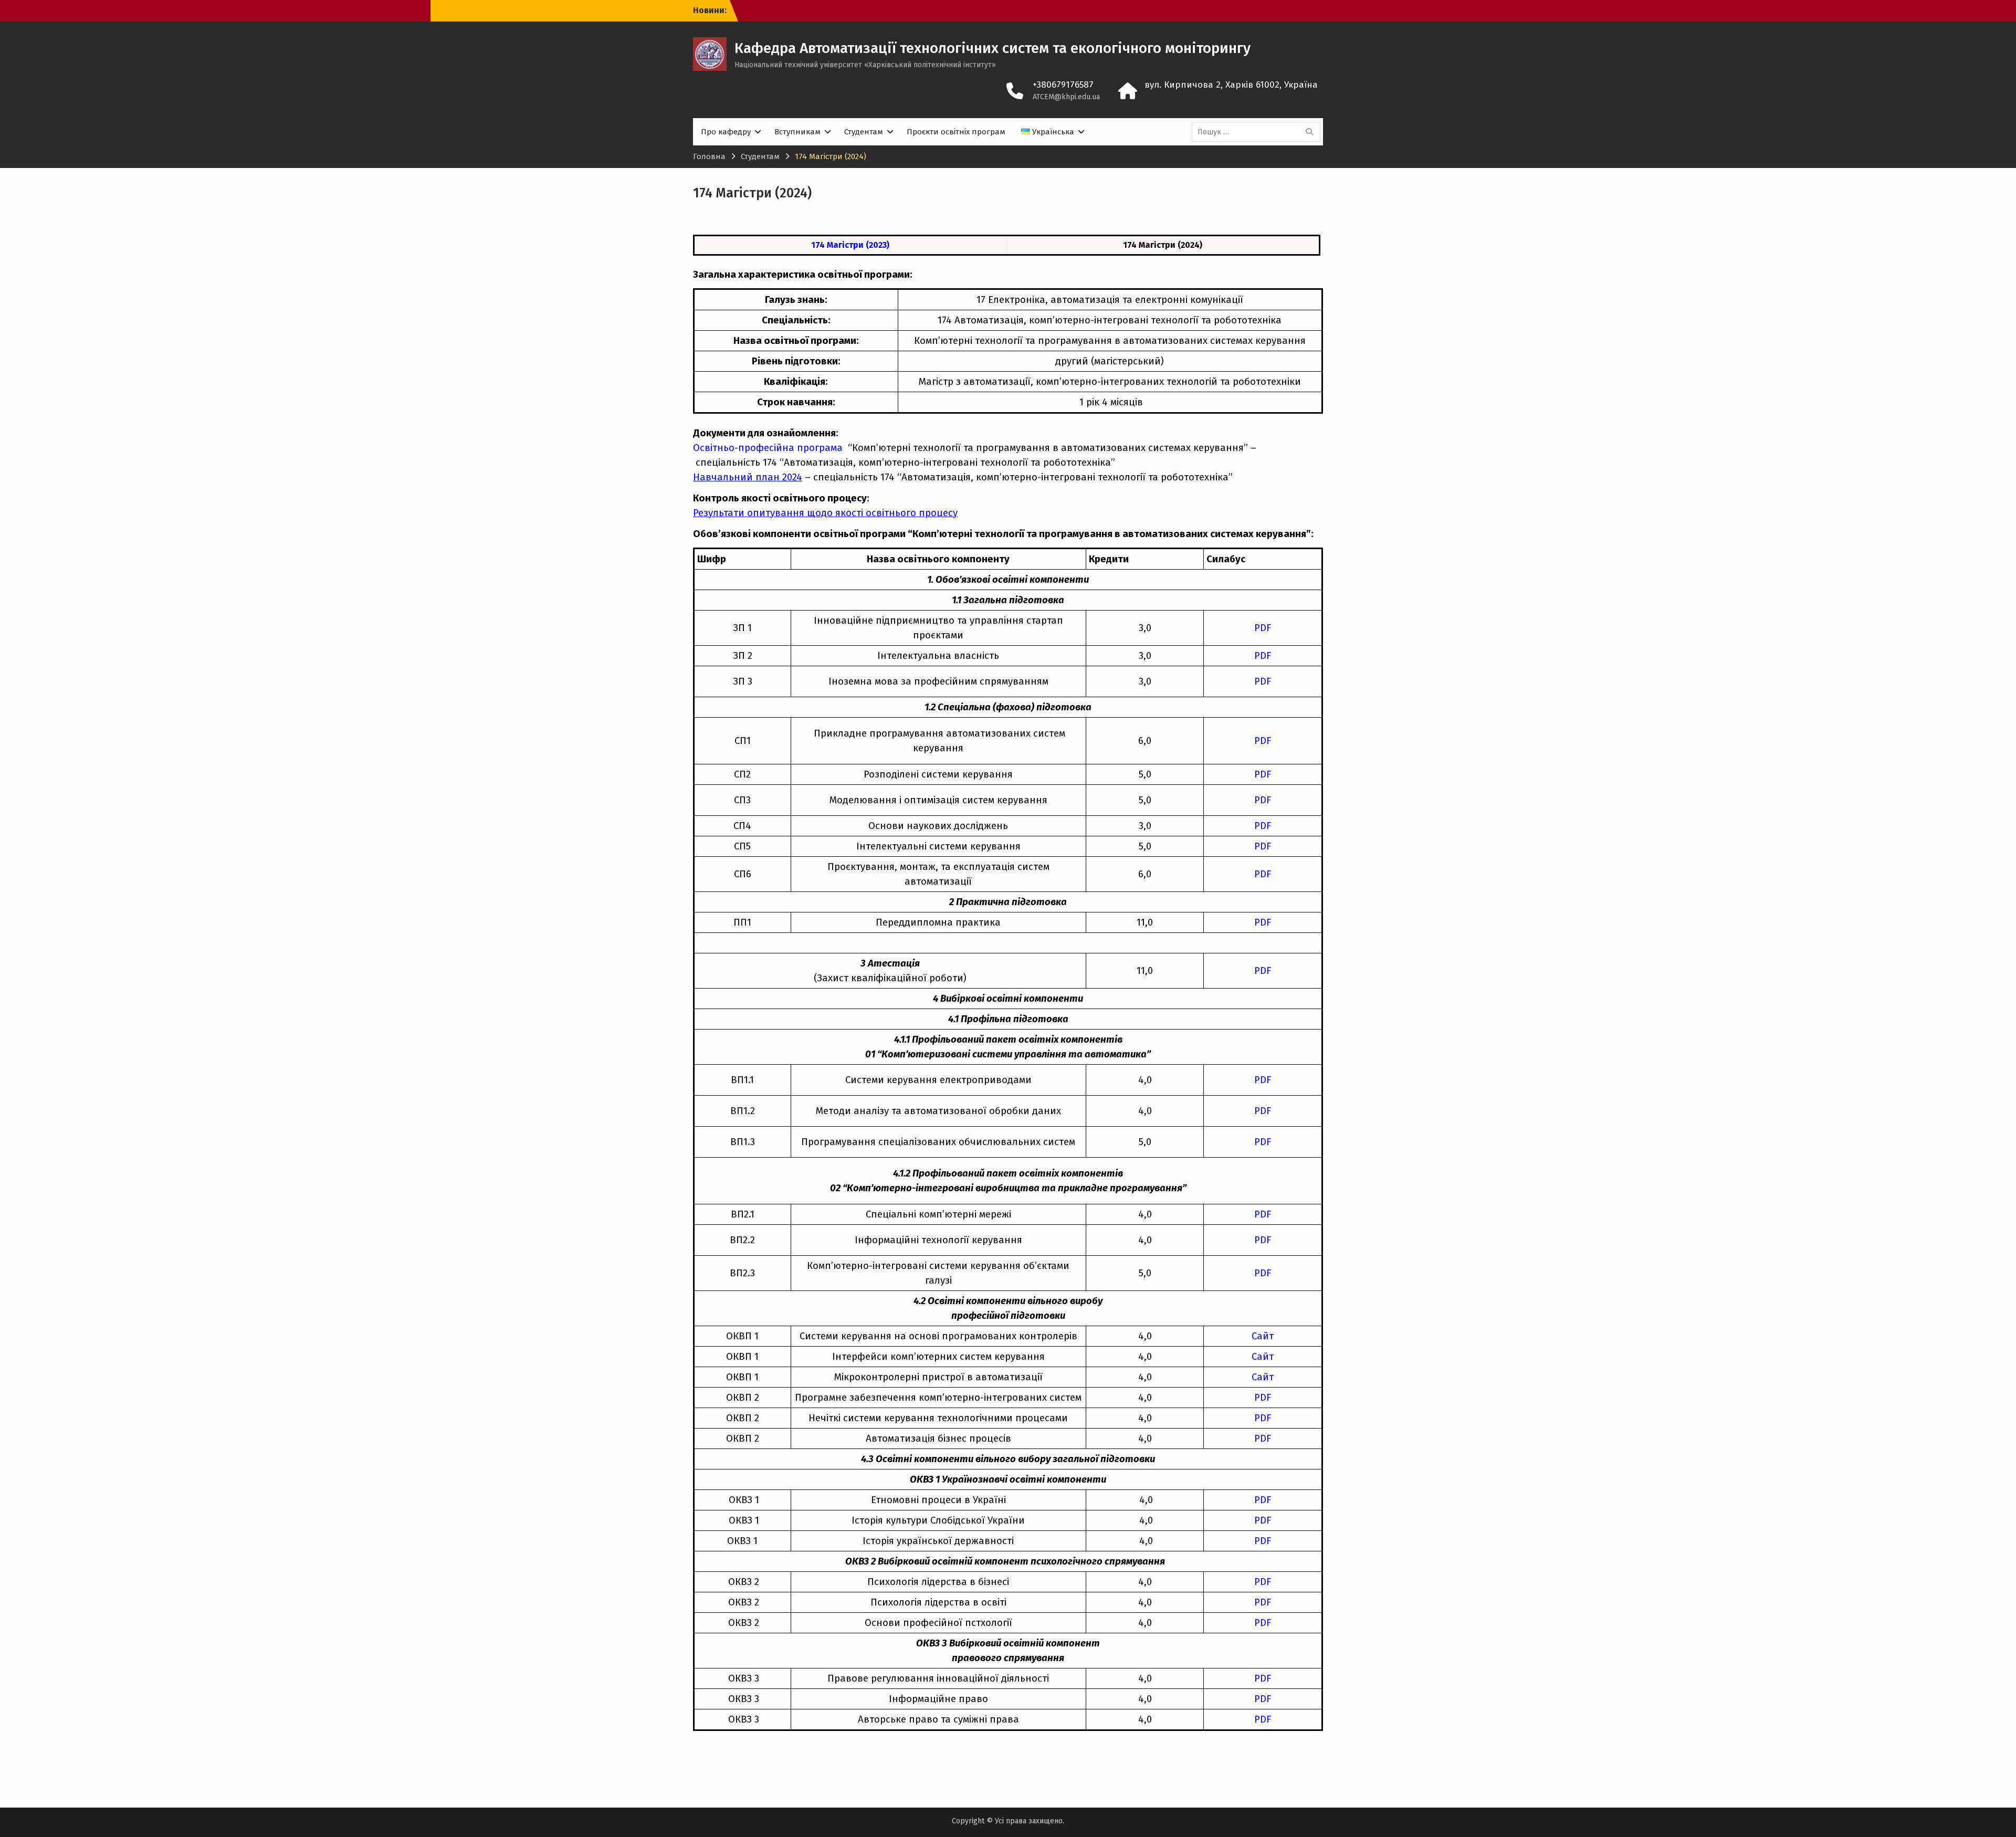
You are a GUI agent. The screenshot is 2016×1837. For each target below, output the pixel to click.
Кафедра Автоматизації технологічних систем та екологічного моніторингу (993, 48)
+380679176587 (1063, 85)
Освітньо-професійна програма (769, 448)
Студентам (864, 132)
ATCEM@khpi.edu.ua (1066, 97)
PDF (1263, 971)
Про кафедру (726, 132)
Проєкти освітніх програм (956, 132)
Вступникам (797, 132)
